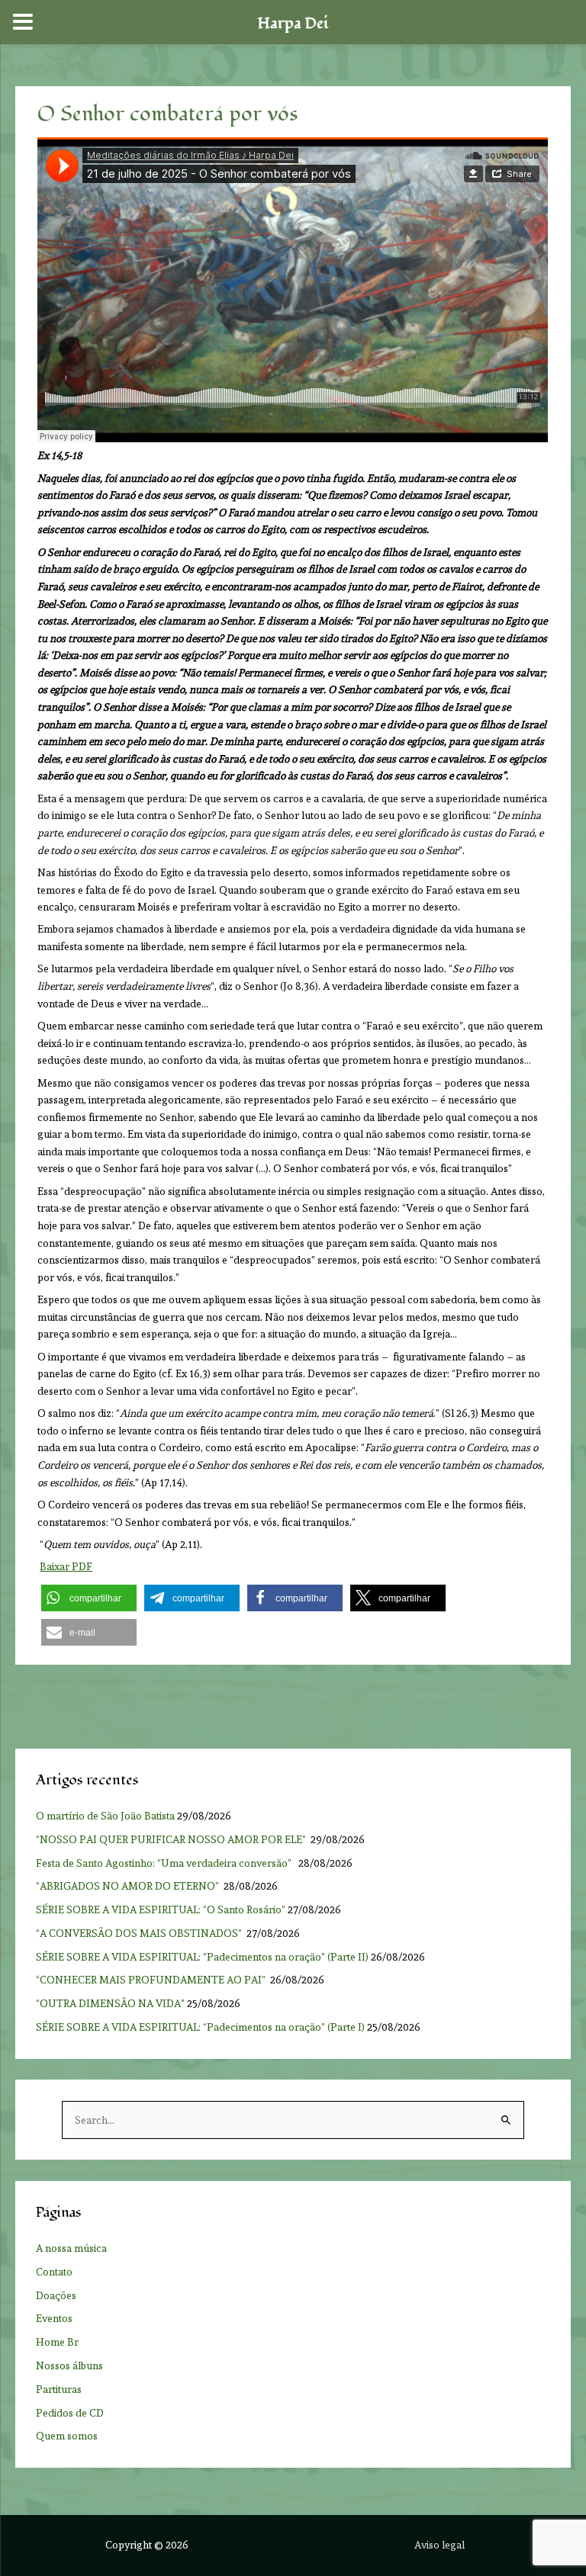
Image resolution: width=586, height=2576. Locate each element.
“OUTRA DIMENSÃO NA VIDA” (110, 2003)
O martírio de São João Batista (105, 1816)
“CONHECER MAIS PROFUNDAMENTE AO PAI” (152, 1980)
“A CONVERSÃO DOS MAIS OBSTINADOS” (140, 1933)
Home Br (57, 2342)
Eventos (54, 2318)
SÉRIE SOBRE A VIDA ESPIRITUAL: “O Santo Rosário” (161, 1910)
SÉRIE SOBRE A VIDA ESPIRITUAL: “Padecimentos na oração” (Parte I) (200, 2027)
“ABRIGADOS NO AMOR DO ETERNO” (129, 1886)
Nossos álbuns (69, 2366)
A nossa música (71, 2248)
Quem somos (67, 2436)
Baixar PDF (66, 1566)
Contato (54, 2272)
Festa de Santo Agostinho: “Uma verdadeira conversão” (166, 1863)
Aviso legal (439, 2545)
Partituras (59, 2389)
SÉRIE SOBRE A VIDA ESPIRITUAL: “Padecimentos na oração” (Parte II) (202, 1957)
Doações (56, 2295)
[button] (89, 1598)
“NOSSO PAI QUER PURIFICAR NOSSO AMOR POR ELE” (172, 1839)
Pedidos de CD (70, 2413)
